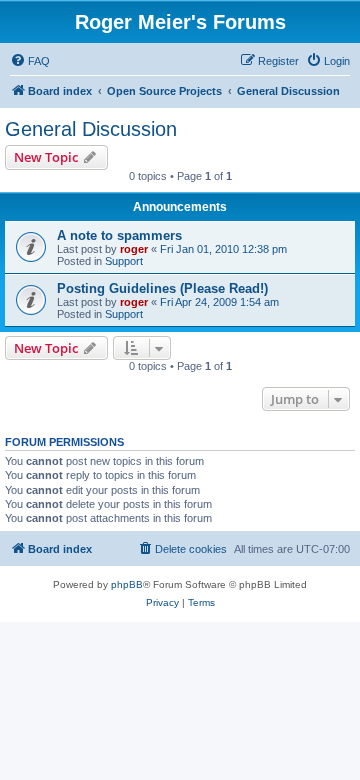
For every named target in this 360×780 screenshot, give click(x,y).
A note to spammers (119, 235)
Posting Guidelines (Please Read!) (162, 288)
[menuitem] (30, 61)
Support (124, 261)
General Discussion (91, 129)
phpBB (127, 584)
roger (134, 249)
